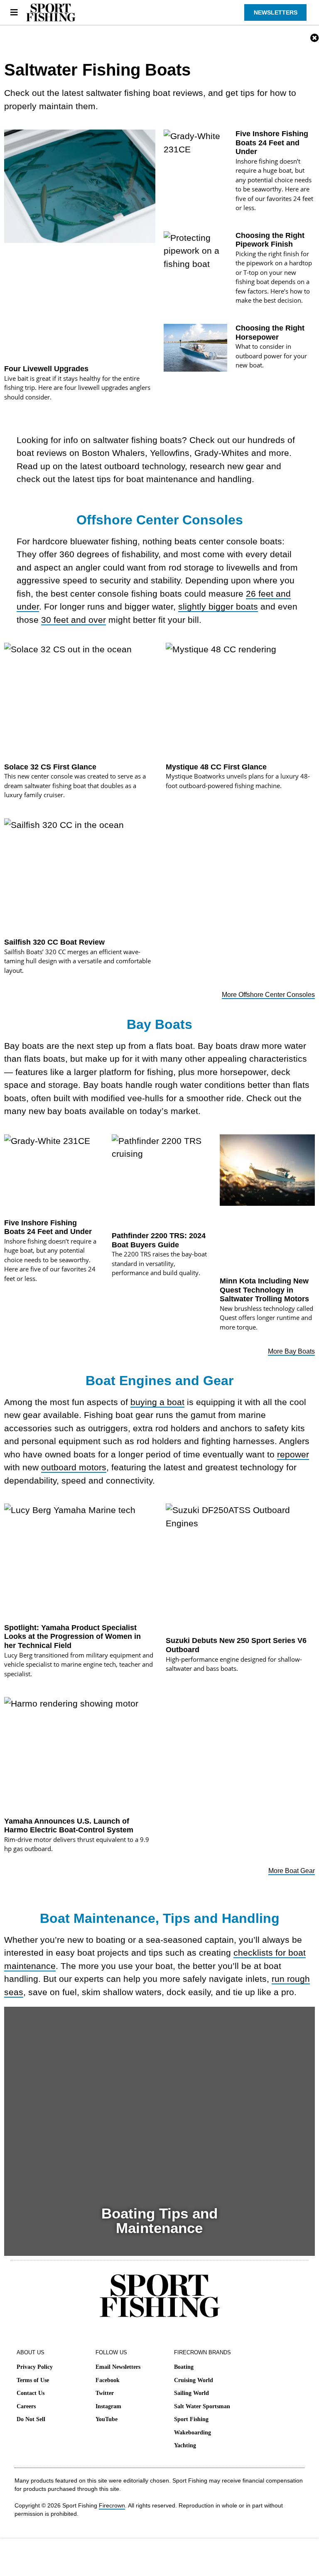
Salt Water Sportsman (202, 2406)
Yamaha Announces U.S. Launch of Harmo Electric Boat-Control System (69, 1826)
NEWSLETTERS (276, 12)
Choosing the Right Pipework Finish (270, 240)
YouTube (107, 2419)
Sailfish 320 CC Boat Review (54, 942)
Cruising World (194, 2380)
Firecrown (112, 2505)
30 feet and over (74, 620)
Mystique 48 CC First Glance (216, 767)
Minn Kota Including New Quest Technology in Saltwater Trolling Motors (264, 1290)
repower (293, 1454)
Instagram (108, 2406)
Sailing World (191, 2393)
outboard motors (74, 1467)
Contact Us (31, 2393)
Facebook (108, 2380)
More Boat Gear (292, 1871)
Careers (26, 2406)
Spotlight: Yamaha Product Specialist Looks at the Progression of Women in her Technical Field (72, 1637)
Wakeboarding (193, 2433)
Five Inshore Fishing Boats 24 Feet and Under (272, 143)
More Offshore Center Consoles (268, 995)
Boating (184, 2367)
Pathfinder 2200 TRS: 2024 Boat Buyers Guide (159, 1240)
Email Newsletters (118, 2367)
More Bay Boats (291, 1351)
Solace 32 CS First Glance (50, 767)
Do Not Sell (31, 2419)
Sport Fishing (191, 2419)
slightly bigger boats (218, 606)
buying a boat (157, 1402)
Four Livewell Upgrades (46, 369)
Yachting (185, 2445)
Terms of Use (33, 2380)
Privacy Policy (35, 2367)
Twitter (105, 2393)
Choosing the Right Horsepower (270, 333)
